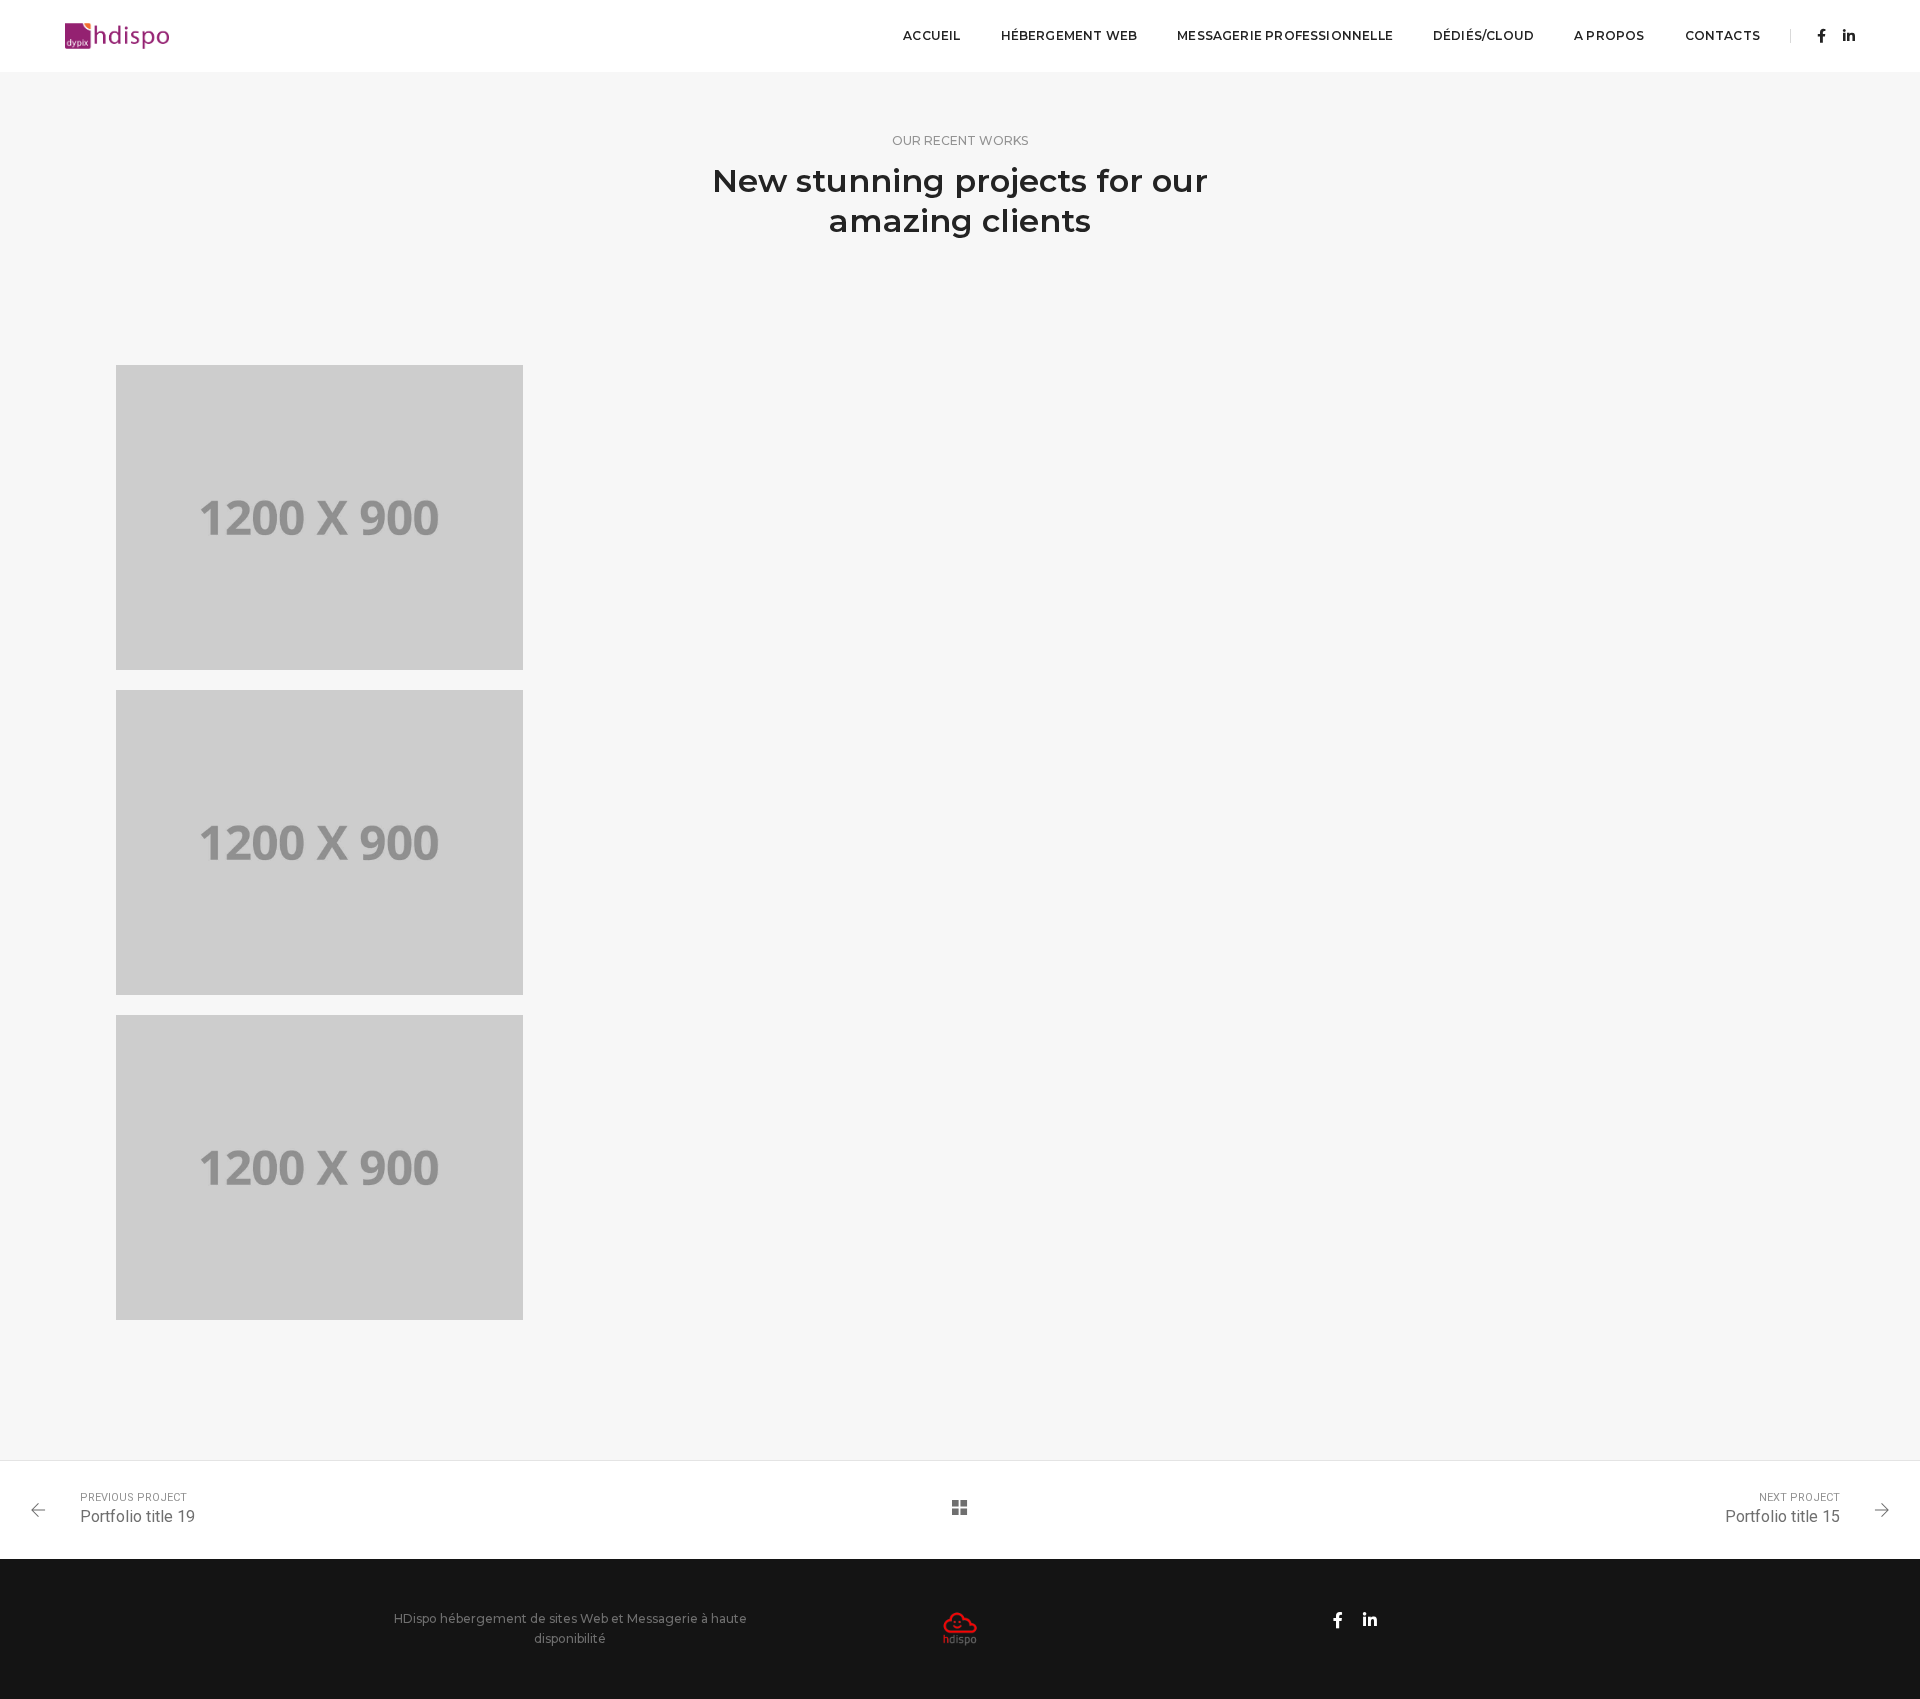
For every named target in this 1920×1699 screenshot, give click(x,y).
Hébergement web (1069, 35)
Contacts (1722, 35)
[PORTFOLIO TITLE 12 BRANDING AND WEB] (319, 842)
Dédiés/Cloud (1483, 35)
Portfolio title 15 (1782, 1516)
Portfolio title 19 (137, 1516)
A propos (1609, 35)
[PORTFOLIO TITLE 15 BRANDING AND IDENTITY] (319, 1167)
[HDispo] (117, 35)
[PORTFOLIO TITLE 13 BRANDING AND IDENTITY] (319, 517)
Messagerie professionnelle (1285, 35)
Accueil (931, 35)
